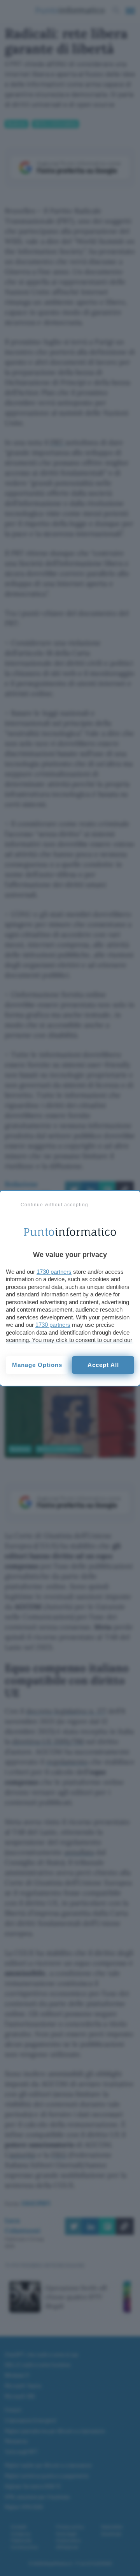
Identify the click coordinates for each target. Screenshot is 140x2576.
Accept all (103, 1365)
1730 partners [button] (54, 1272)
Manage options (37, 1365)
